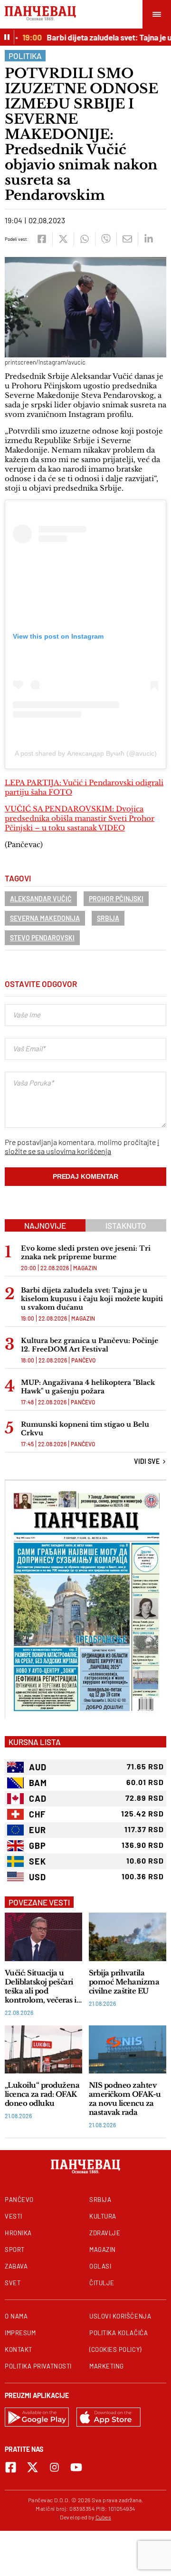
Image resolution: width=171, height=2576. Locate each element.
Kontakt (19, 2349)
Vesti (14, 2216)
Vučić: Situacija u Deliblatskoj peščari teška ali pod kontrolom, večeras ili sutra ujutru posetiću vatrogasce (43, 1986)
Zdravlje (105, 2233)
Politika (25, 56)
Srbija (108, 918)
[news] (43, 1937)
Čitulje (102, 2283)
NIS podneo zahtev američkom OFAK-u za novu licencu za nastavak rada (125, 2099)
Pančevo (83, 1360)
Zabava (16, 2266)
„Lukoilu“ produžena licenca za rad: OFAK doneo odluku (42, 2094)
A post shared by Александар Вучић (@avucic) (86, 753)
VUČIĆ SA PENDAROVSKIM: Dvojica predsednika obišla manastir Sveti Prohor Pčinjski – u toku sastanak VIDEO (80, 818)
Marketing (107, 2366)
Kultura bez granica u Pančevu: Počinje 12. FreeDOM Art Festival (90, 1345)
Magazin (85, 1268)
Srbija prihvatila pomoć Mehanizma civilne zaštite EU (124, 1982)
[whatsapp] (84, 239)
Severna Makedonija (45, 918)
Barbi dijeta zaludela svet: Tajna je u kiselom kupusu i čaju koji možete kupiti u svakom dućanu (92, 1299)
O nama (16, 2316)
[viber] (106, 239)
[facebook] (42, 239)
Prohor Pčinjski (116, 899)
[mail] (127, 239)
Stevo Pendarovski (42, 938)
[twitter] (63, 239)
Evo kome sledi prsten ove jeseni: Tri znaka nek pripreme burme (86, 1253)
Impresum (20, 2333)
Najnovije (45, 1225)
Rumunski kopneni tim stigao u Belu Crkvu (85, 1429)
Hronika (18, 2233)
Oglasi (100, 2266)
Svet (13, 2283)
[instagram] (54, 2467)
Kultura (103, 2216)
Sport (15, 2250)
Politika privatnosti (38, 2366)
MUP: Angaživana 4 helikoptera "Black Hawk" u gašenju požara (88, 1387)
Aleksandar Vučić (41, 899)
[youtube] (76, 2467)
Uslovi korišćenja (120, 2316)
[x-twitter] (33, 2467)
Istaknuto (126, 1225)
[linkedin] (148, 239)
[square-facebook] (11, 2467)
